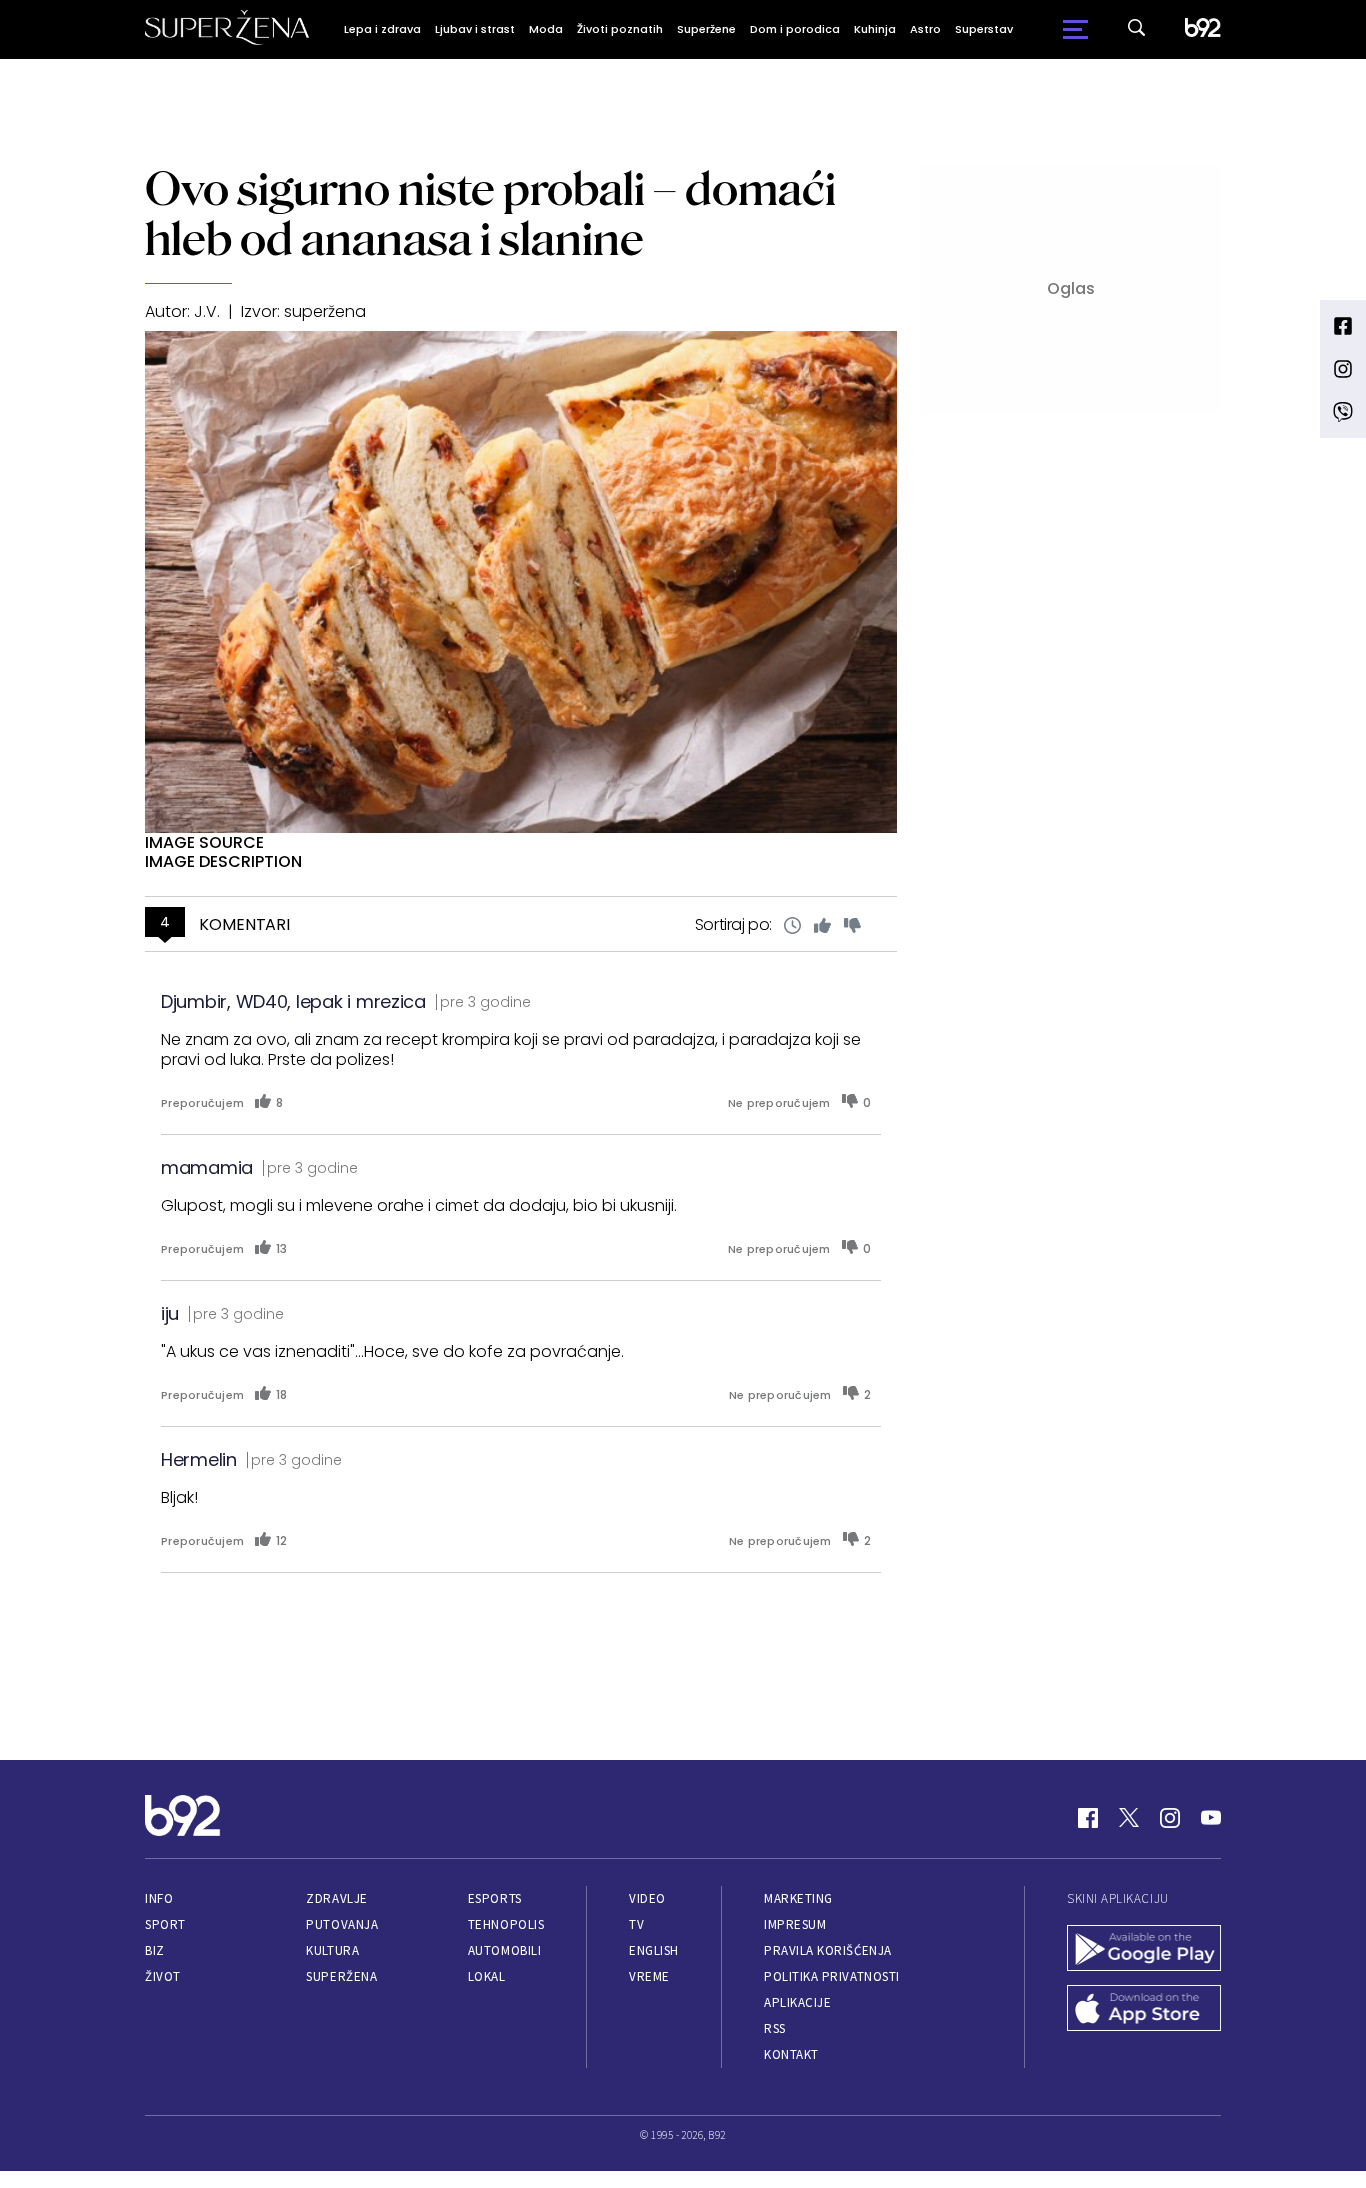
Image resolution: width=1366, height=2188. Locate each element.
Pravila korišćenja (828, 1950)
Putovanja (342, 1924)
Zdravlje (336, 1898)
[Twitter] (1129, 1818)
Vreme (649, 1976)
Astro (925, 29)
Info (159, 1898)
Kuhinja (875, 29)
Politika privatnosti (832, 1976)
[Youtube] (1211, 1818)
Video (647, 1898)
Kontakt (791, 2054)
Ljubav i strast (475, 29)
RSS (775, 2028)
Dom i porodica (795, 29)
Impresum (795, 1924)
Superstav (984, 29)
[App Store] (1144, 2010)
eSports (495, 1898)
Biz (155, 1950)
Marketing (798, 1898)
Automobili (504, 1950)
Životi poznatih (620, 29)
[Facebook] (1088, 1818)
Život (163, 1976)
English (654, 1950)
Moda (546, 29)
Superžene (706, 29)
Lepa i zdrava (382, 29)
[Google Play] (1144, 1950)
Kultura (332, 1950)
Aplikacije (797, 2002)
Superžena (341, 1976)
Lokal (487, 1976)
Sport (165, 1924)
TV (636, 1924)
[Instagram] (1170, 1818)
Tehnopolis (506, 1924)
